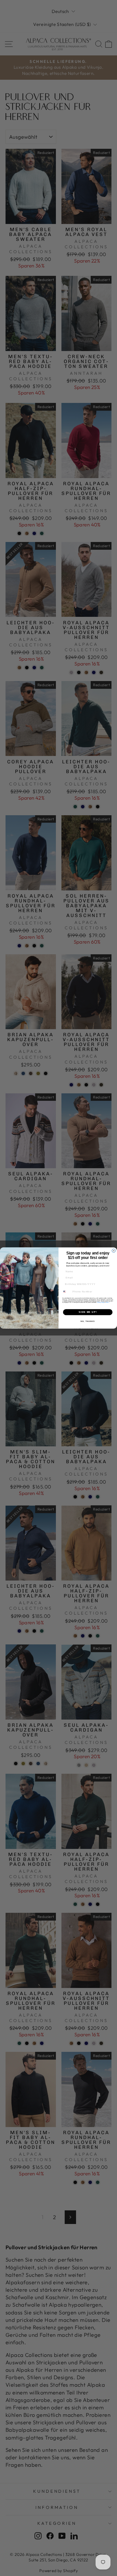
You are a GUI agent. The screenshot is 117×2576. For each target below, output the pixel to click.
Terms (107, 1302)
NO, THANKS (88, 1321)
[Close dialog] (114, 1251)
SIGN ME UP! (88, 1312)
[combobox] (66, 1292)
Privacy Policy (101, 1302)
